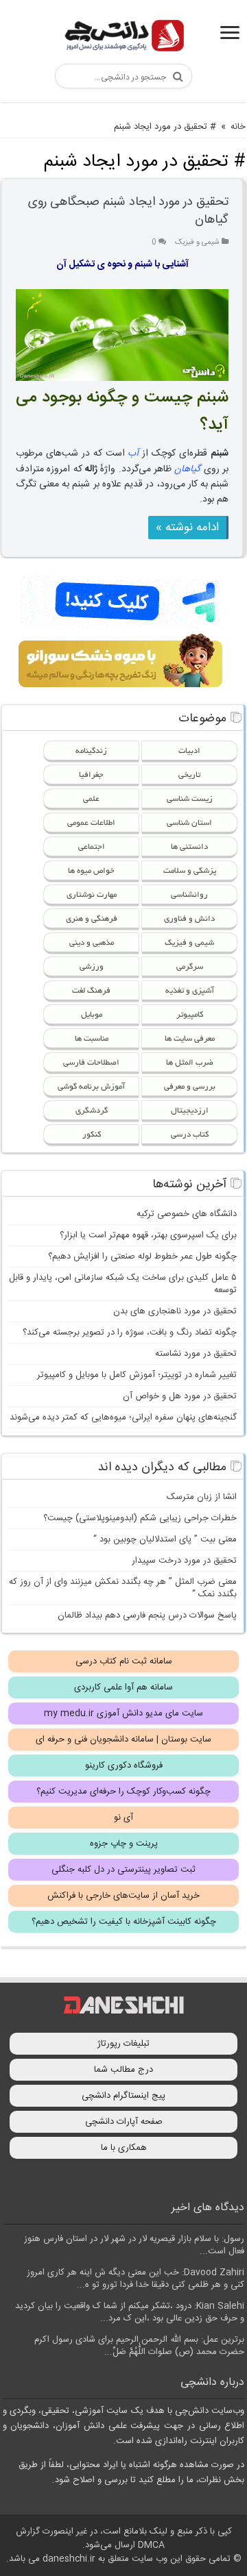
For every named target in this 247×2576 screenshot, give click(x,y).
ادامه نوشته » (187, 528)
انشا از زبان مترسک (202, 1497)
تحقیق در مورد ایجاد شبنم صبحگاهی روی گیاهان (128, 211)
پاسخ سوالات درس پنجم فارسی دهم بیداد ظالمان (147, 1615)
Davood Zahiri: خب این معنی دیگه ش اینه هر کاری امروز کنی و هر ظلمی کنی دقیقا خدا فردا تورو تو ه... (136, 2279)
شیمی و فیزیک (197, 242)
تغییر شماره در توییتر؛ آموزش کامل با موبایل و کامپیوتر (137, 1375)
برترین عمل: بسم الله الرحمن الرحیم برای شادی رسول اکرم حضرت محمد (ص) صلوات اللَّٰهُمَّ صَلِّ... (139, 2346)
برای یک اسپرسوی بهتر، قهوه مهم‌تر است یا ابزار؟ (148, 1235)
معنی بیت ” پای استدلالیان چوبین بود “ (165, 1539)
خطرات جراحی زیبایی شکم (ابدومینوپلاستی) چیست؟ (140, 1518)
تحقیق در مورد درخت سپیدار (184, 1561)
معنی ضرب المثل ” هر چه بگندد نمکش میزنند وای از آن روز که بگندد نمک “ (123, 1588)
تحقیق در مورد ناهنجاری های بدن (175, 1311)
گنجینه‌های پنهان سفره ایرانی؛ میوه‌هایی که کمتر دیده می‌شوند (123, 1417)
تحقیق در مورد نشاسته (196, 1354)
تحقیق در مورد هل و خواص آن (180, 1396)
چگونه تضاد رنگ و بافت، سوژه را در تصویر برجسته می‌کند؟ (130, 1333)
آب (133, 454)
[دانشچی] (123, 38)
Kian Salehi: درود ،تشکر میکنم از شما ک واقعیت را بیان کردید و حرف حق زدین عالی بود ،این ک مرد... (130, 2312)
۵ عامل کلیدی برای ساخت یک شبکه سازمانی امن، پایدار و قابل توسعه (123, 1284)
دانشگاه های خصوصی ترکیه (187, 1214)
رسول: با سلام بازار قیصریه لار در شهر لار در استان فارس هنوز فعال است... (134, 2245)
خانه (238, 127)
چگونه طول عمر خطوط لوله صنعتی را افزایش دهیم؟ (142, 1256)
